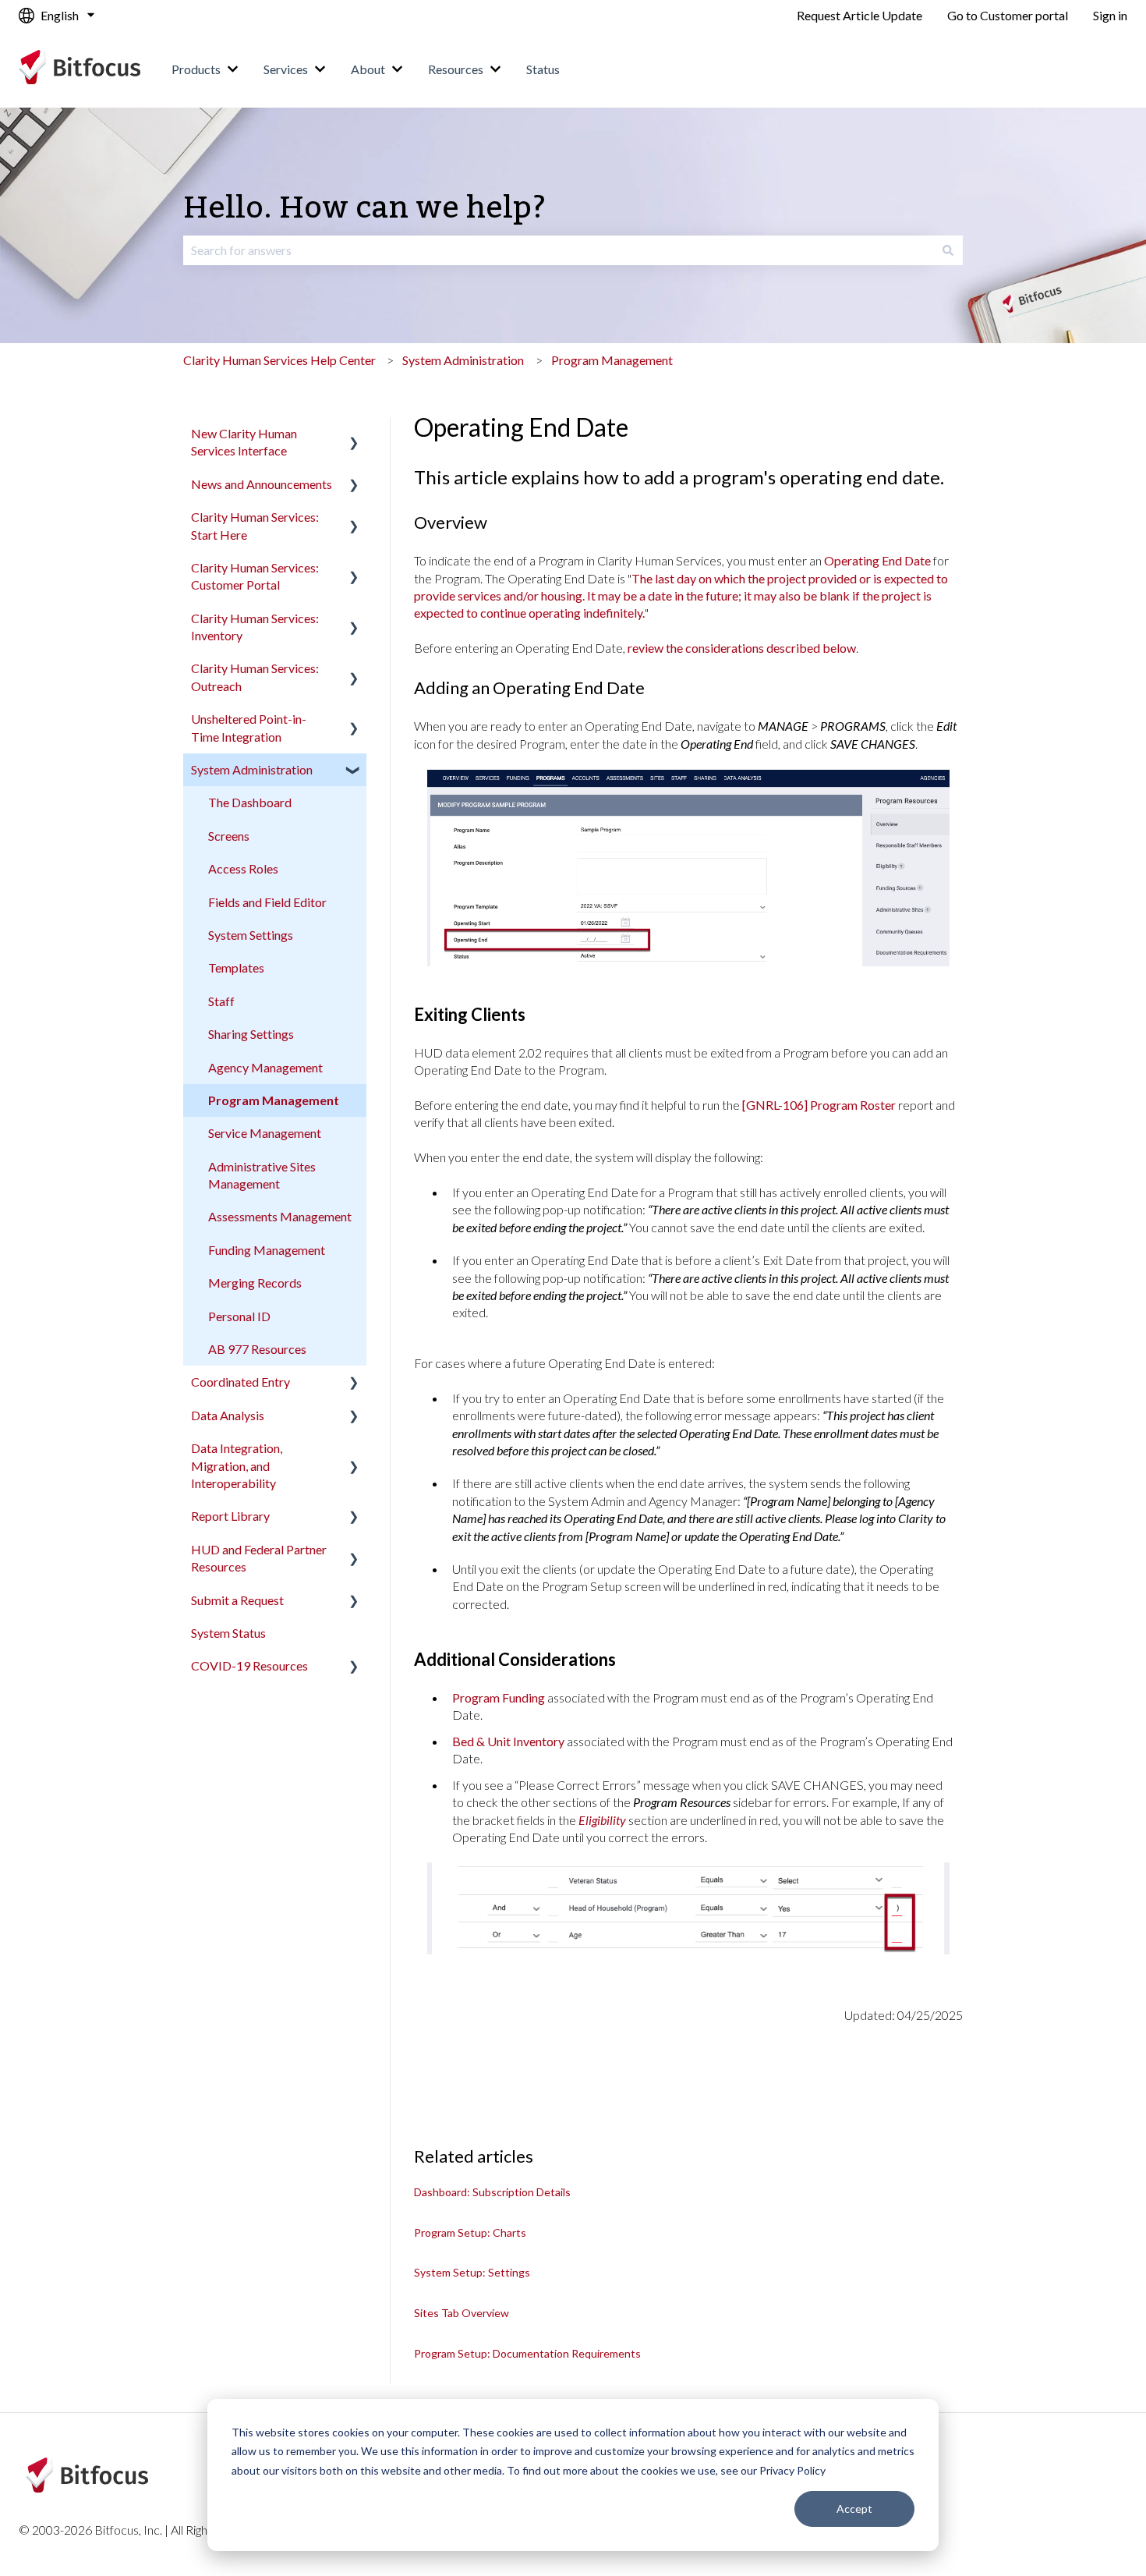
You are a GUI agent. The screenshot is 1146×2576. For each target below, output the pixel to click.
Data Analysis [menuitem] (228, 1415)
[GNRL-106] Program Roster (819, 1105)
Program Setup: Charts (470, 2232)
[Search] (948, 250)
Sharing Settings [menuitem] (251, 1034)
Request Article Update (859, 15)
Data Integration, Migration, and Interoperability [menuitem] (237, 1465)
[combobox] (558, 250)
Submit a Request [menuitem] (237, 1600)
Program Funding (499, 1697)
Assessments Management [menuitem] (280, 1216)
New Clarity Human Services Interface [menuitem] (244, 442)
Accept (854, 2509)
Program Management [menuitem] (274, 1100)
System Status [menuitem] (228, 1633)
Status (543, 69)
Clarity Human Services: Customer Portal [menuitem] (255, 576)
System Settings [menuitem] (251, 935)
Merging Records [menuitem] (255, 1283)
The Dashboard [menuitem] (250, 802)
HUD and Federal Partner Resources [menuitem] (259, 1558)
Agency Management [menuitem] (265, 1067)
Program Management (612, 360)
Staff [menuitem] (221, 1001)
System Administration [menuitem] (252, 769)
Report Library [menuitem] (230, 1516)
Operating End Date (877, 560)
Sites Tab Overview (462, 2313)
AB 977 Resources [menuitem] (257, 1349)
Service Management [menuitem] (265, 1133)
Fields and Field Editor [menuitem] (267, 902)
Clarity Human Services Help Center (279, 360)
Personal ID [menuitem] (239, 1316)
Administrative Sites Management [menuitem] (262, 1175)
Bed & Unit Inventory (508, 1741)
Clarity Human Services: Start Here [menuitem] (255, 525)
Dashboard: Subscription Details (492, 2192)
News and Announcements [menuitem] (262, 484)
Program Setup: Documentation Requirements (527, 2353)
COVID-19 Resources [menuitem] (249, 1665)
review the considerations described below (742, 648)
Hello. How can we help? (365, 209)
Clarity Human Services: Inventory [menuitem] (255, 627)
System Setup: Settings (472, 2272)
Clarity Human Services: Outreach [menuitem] (255, 677)
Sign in (1110, 15)
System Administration (463, 360)
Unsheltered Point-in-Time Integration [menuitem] (249, 727)
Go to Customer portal (1008, 15)
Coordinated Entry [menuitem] (241, 1382)
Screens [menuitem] (229, 836)
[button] (354, 435)
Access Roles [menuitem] (243, 868)
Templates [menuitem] (236, 967)
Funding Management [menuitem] (267, 1250)
